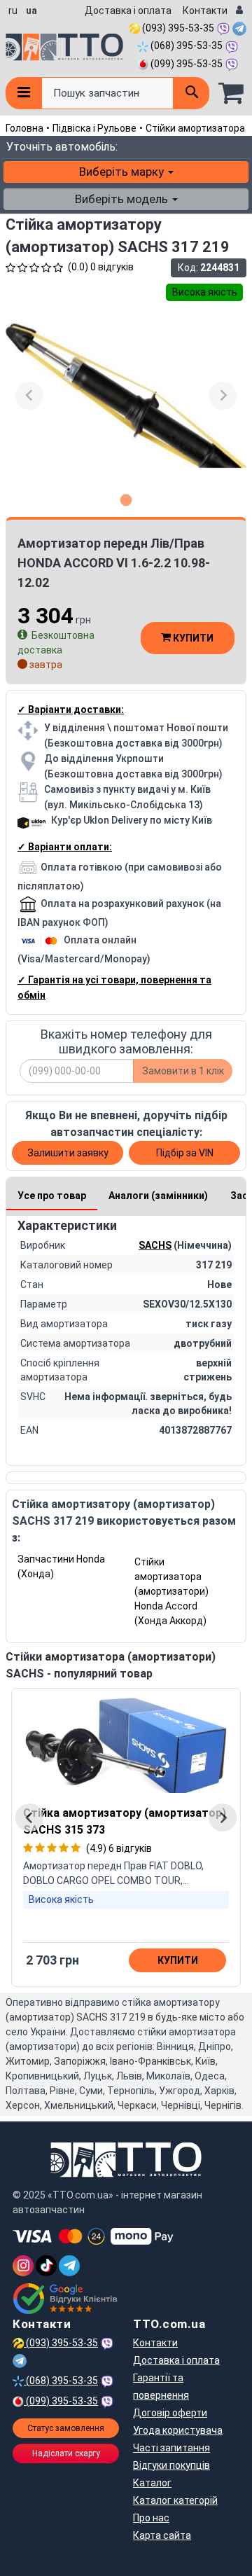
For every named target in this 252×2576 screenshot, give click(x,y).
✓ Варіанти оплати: (65, 847)
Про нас (151, 2518)
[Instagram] (23, 2266)
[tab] (126, 500)
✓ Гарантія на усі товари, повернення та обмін (114, 988)
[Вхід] (239, 11)
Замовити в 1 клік (183, 1071)
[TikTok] (46, 2266)
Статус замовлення (66, 2428)
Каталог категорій (175, 2500)
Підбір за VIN (185, 1153)
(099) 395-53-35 (185, 64)
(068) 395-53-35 (185, 46)
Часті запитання (171, 2448)
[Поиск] (191, 93)
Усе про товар (52, 1196)
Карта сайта (162, 2535)
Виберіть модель (123, 199)
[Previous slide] (29, 396)
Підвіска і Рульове (94, 128)
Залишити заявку (68, 1153)
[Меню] (23, 93)
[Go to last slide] (29, 1817)
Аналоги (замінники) (158, 1196)
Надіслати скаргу (66, 2453)
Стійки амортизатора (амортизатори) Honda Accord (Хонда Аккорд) (171, 1591)
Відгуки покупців (171, 2465)
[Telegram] (69, 2266)
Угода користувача (178, 2430)
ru (13, 11)
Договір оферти (170, 2413)
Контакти (205, 11)
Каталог (152, 2483)
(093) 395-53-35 (177, 28)
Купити (192, 638)
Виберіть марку (123, 172)
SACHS (155, 1245)
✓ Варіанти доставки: (71, 709)
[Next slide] (223, 396)
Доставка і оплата (128, 11)
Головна (24, 128)
